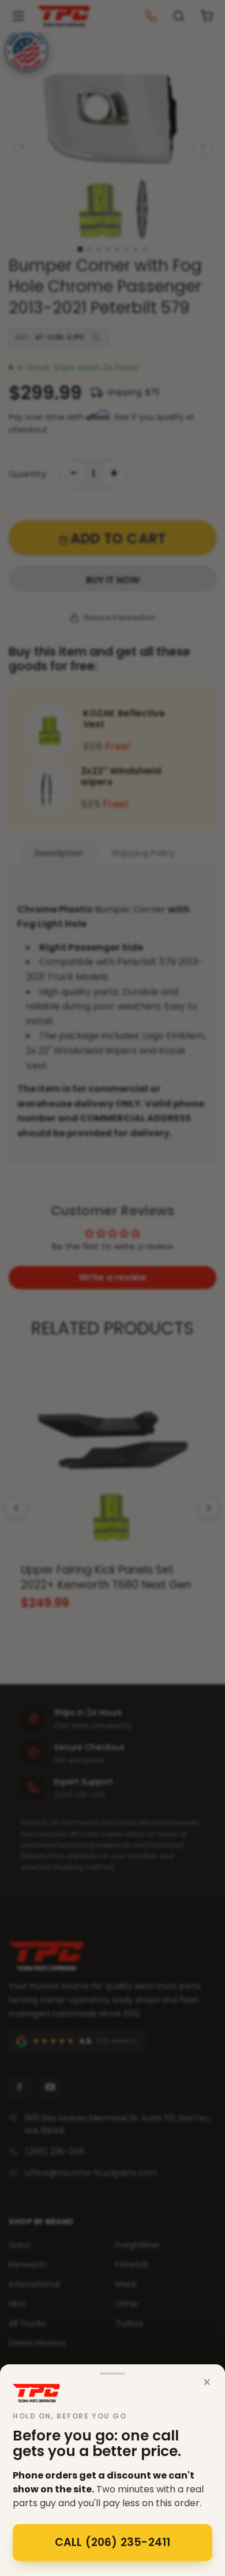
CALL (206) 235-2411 (113, 2542)
